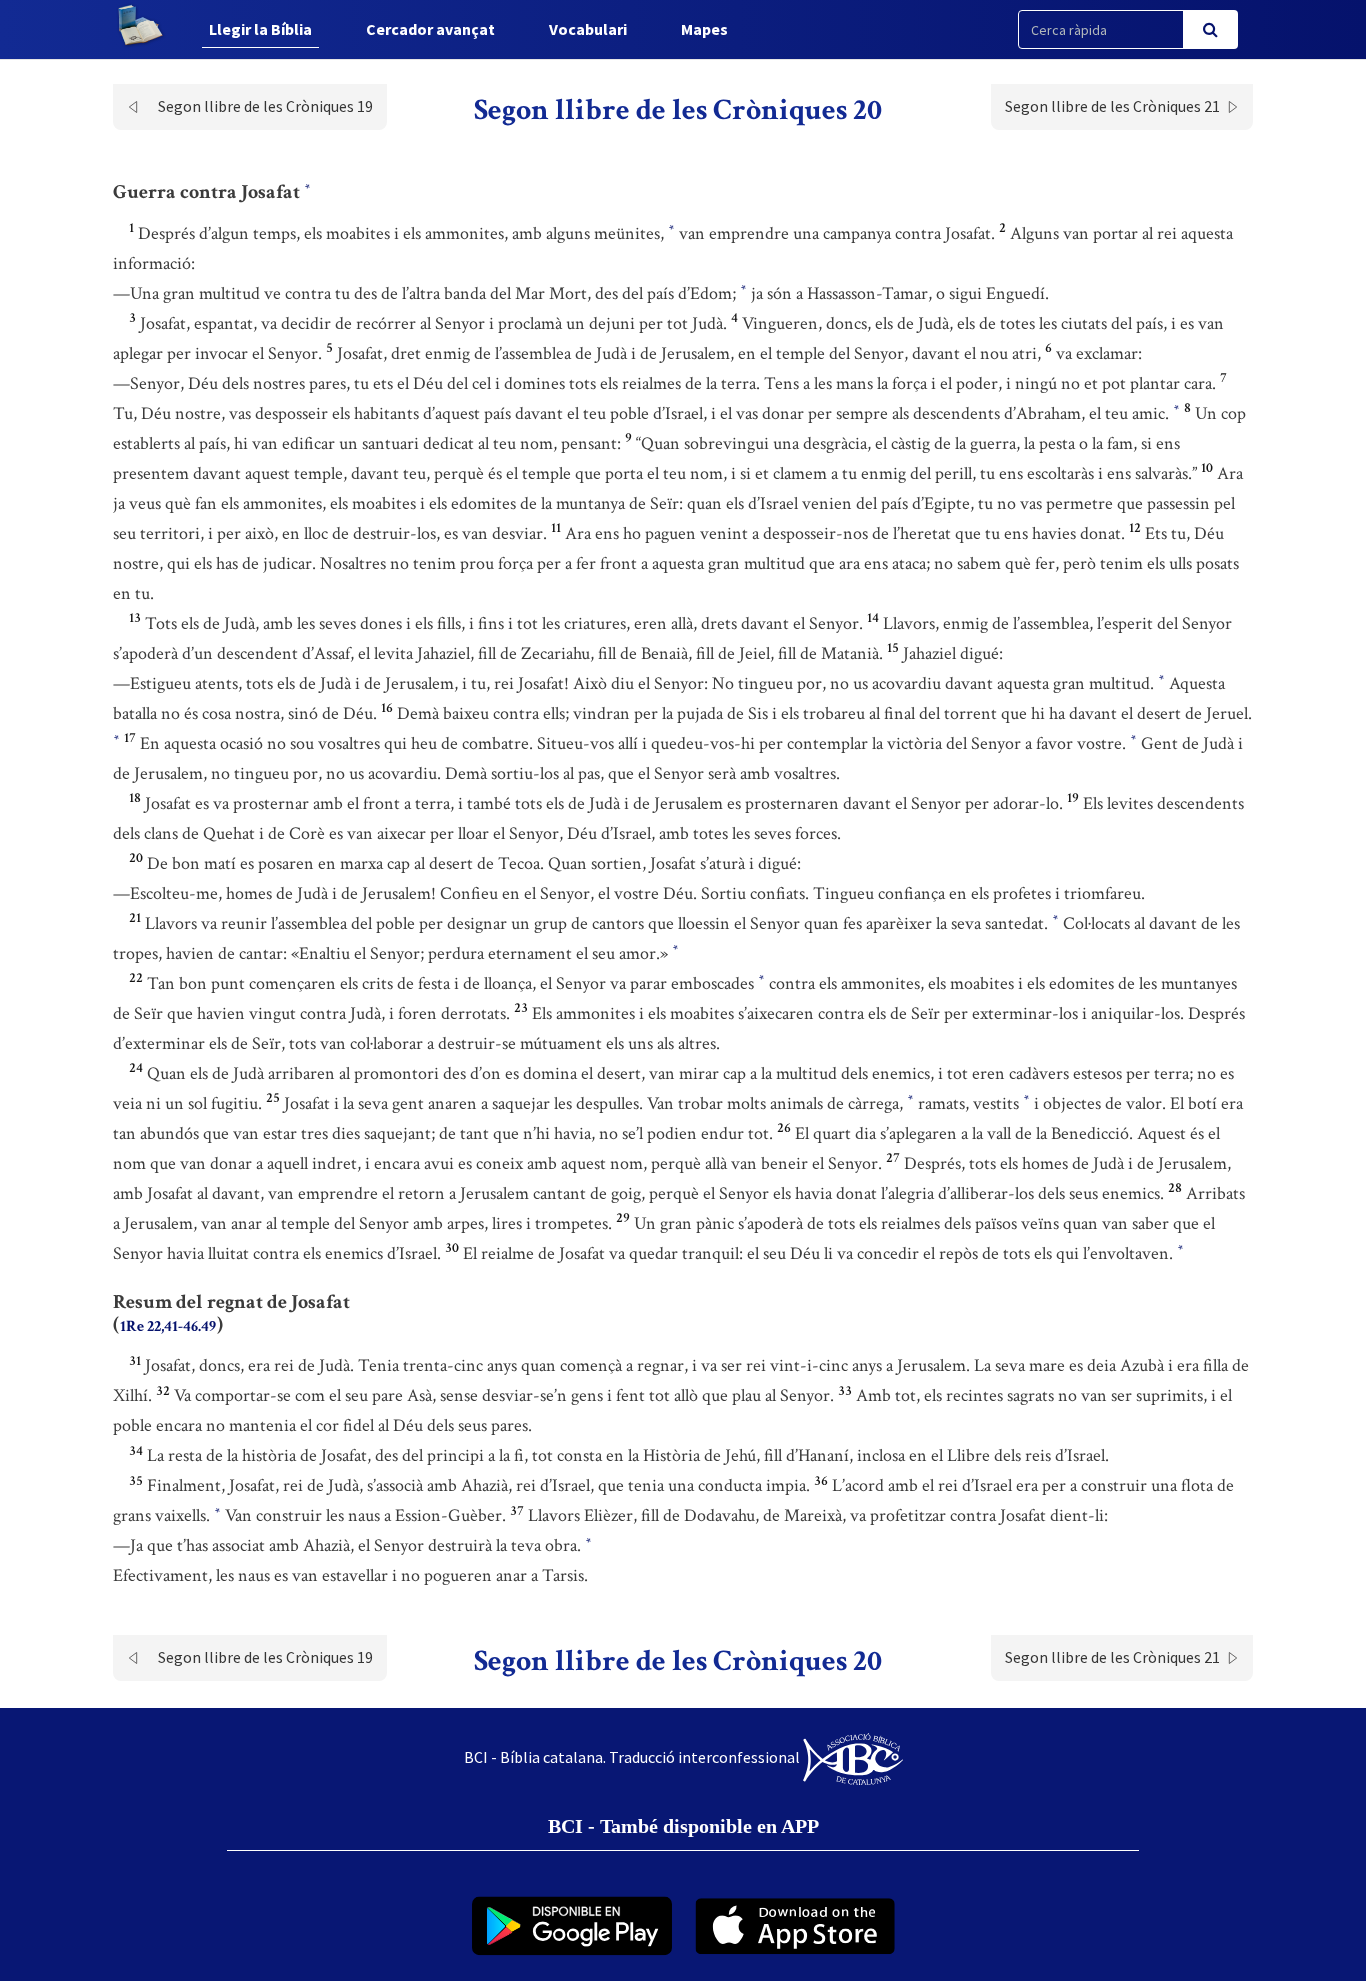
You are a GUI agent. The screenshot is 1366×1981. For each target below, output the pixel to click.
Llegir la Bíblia (260, 29)
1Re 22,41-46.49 (168, 1326)
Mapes (704, 29)
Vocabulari (588, 29)
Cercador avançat (430, 29)
